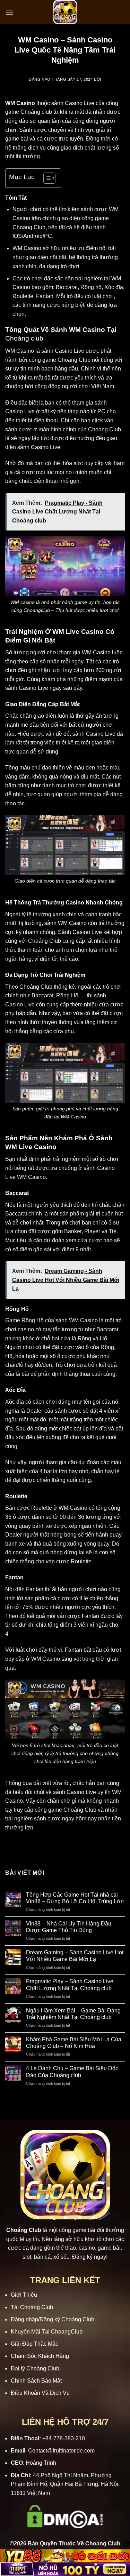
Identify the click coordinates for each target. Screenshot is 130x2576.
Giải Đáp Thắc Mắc (34, 2344)
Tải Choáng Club (32, 2307)
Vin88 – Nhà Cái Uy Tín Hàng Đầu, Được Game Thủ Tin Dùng (69, 1927)
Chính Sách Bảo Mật (36, 2381)
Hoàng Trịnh (41, 2463)
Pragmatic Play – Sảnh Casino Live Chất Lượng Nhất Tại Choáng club (70, 1985)
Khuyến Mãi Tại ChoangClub (47, 2332)
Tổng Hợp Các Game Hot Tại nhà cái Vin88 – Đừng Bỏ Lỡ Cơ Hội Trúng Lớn (75, 1898)
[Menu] (9, 12)
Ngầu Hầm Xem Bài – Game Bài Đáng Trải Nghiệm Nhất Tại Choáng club (73, 2014)
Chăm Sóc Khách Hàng (40, 2356)
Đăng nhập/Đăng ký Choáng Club (53, 2319)
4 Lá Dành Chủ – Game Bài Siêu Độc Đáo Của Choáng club (72, 2072)
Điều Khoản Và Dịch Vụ (40, 2393)
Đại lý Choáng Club (35, 2368)
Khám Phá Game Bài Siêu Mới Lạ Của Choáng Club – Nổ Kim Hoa (74, 2043)
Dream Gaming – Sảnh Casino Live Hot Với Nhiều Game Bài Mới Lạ (75, 1956)
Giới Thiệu (24, 2295)
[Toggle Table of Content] (46, 178)
